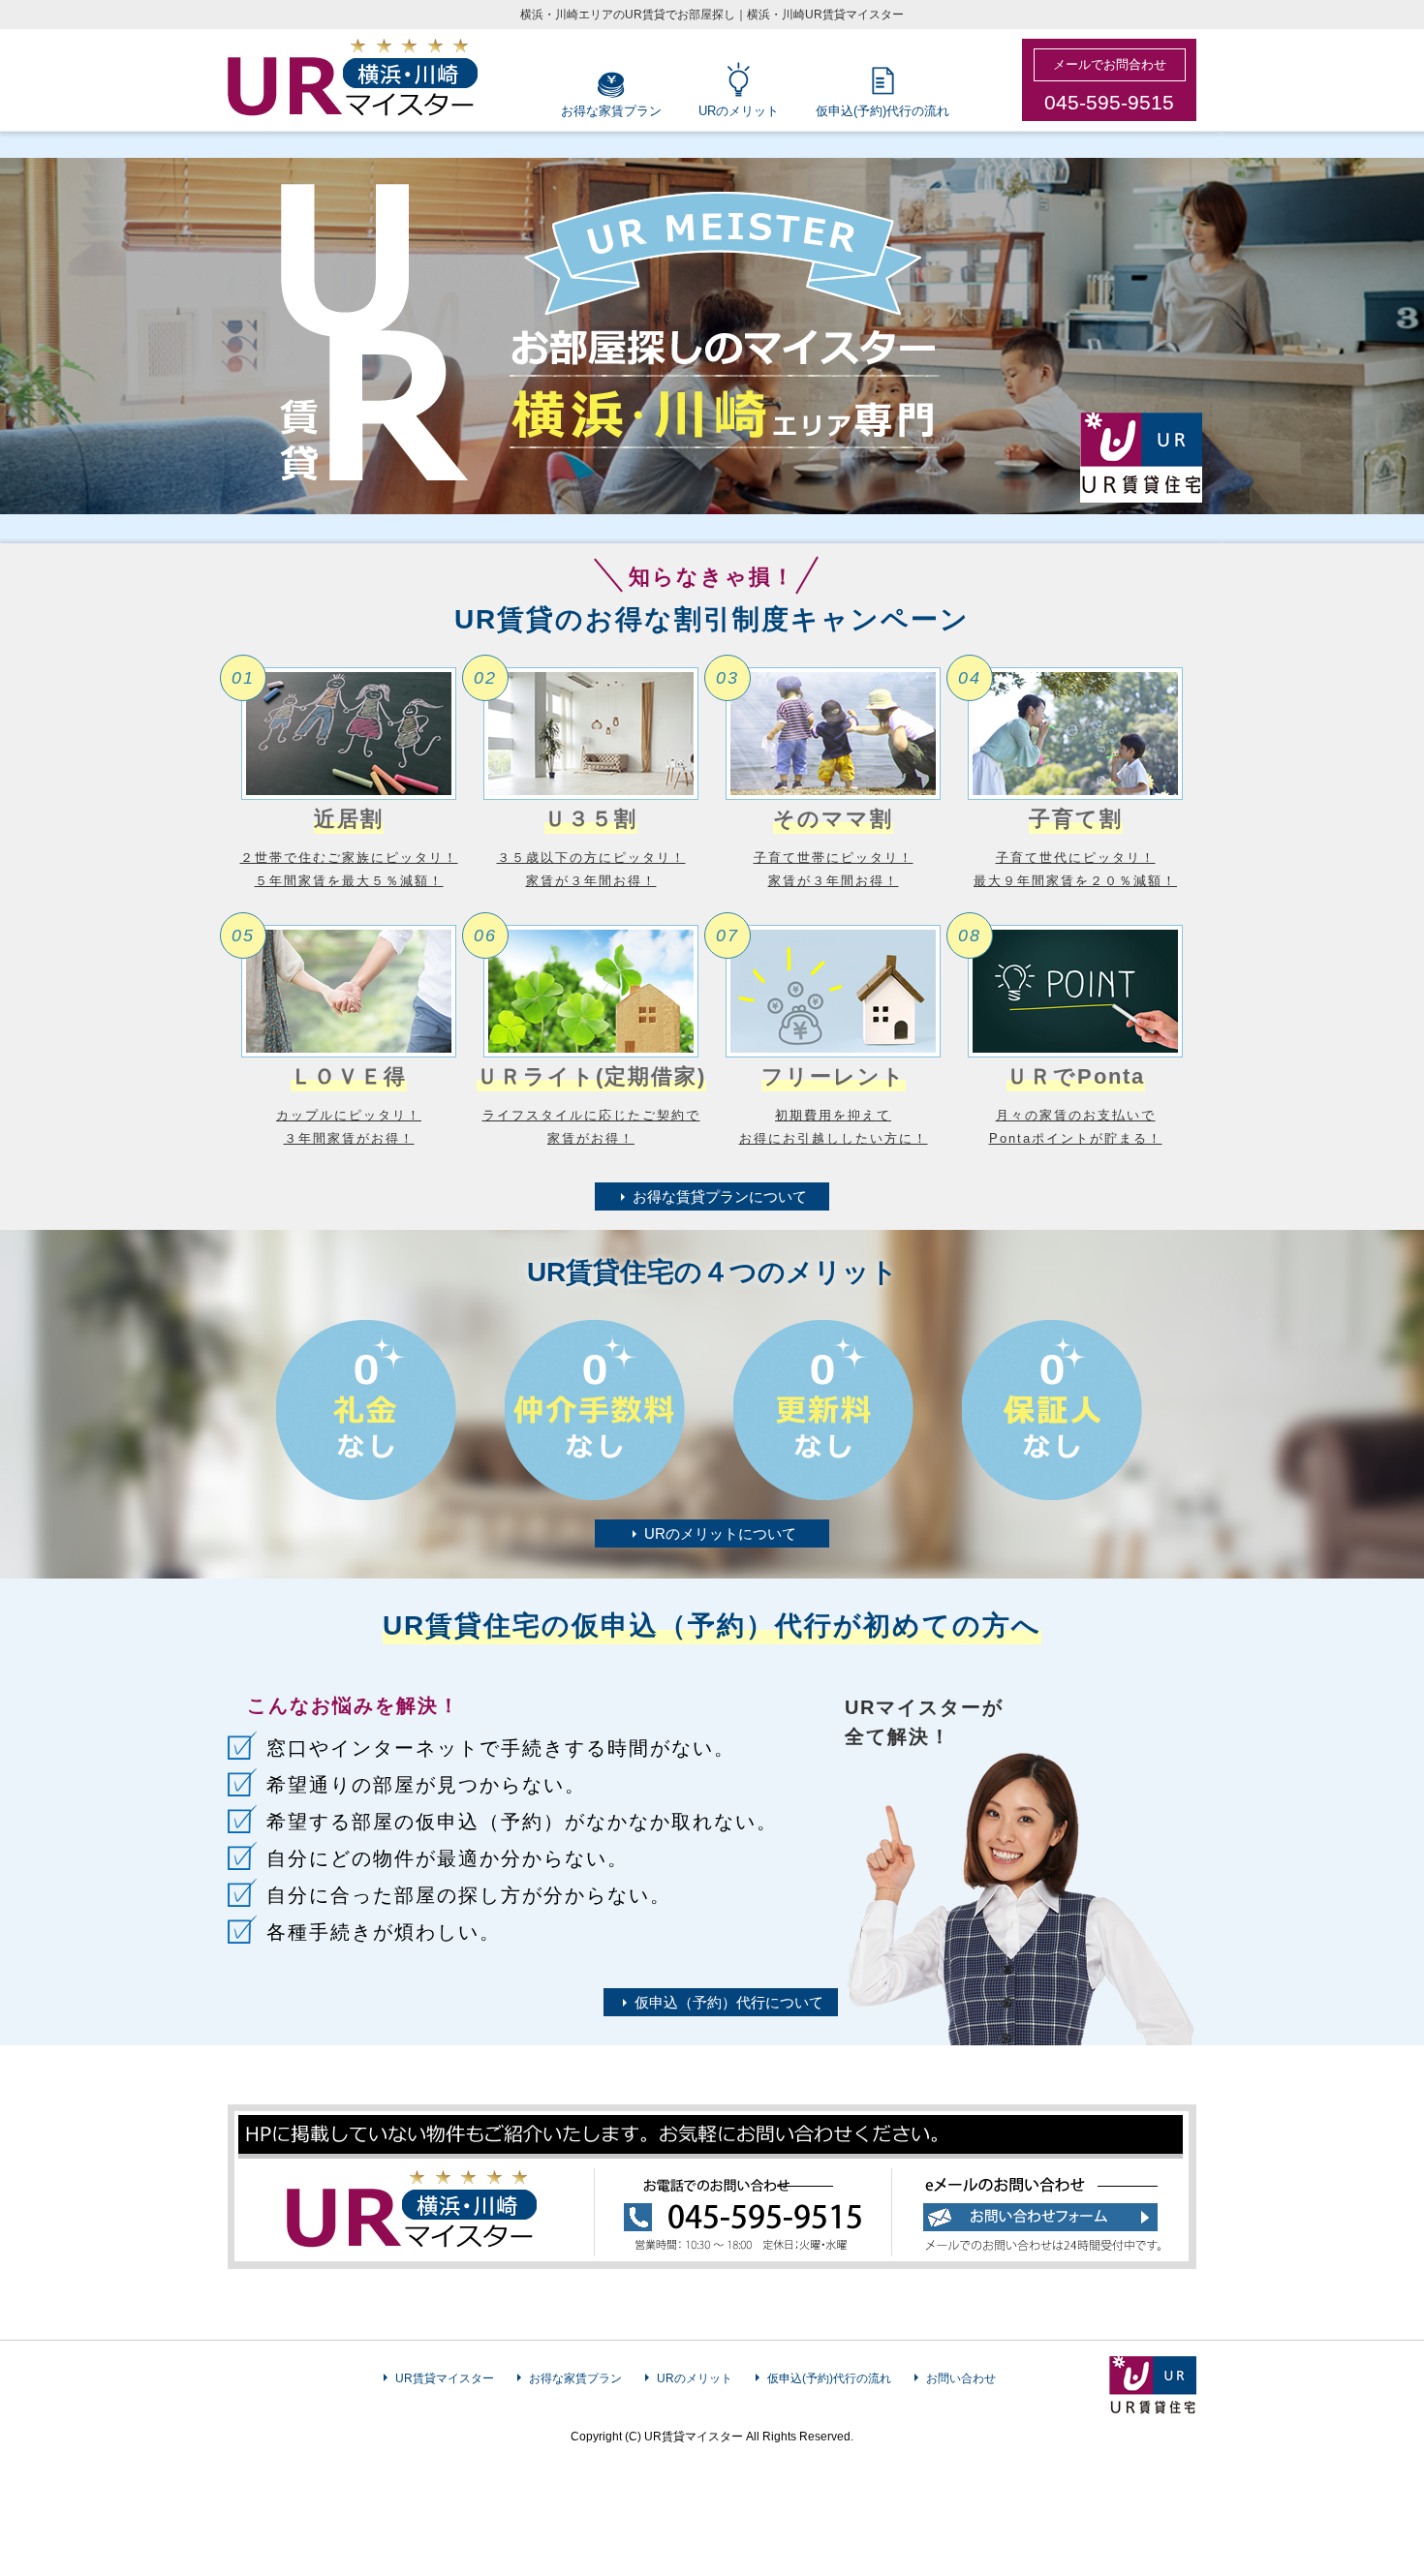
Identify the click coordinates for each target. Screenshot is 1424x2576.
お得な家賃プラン (611, 111)
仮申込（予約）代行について (729, 2002)
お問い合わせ (961, 2378)
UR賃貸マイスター (445, 2378)
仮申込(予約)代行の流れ (882, 111)
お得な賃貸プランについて (720, 1196)
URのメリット (739, 111)
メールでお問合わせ (1110, 64)
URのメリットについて (720, 1533)
